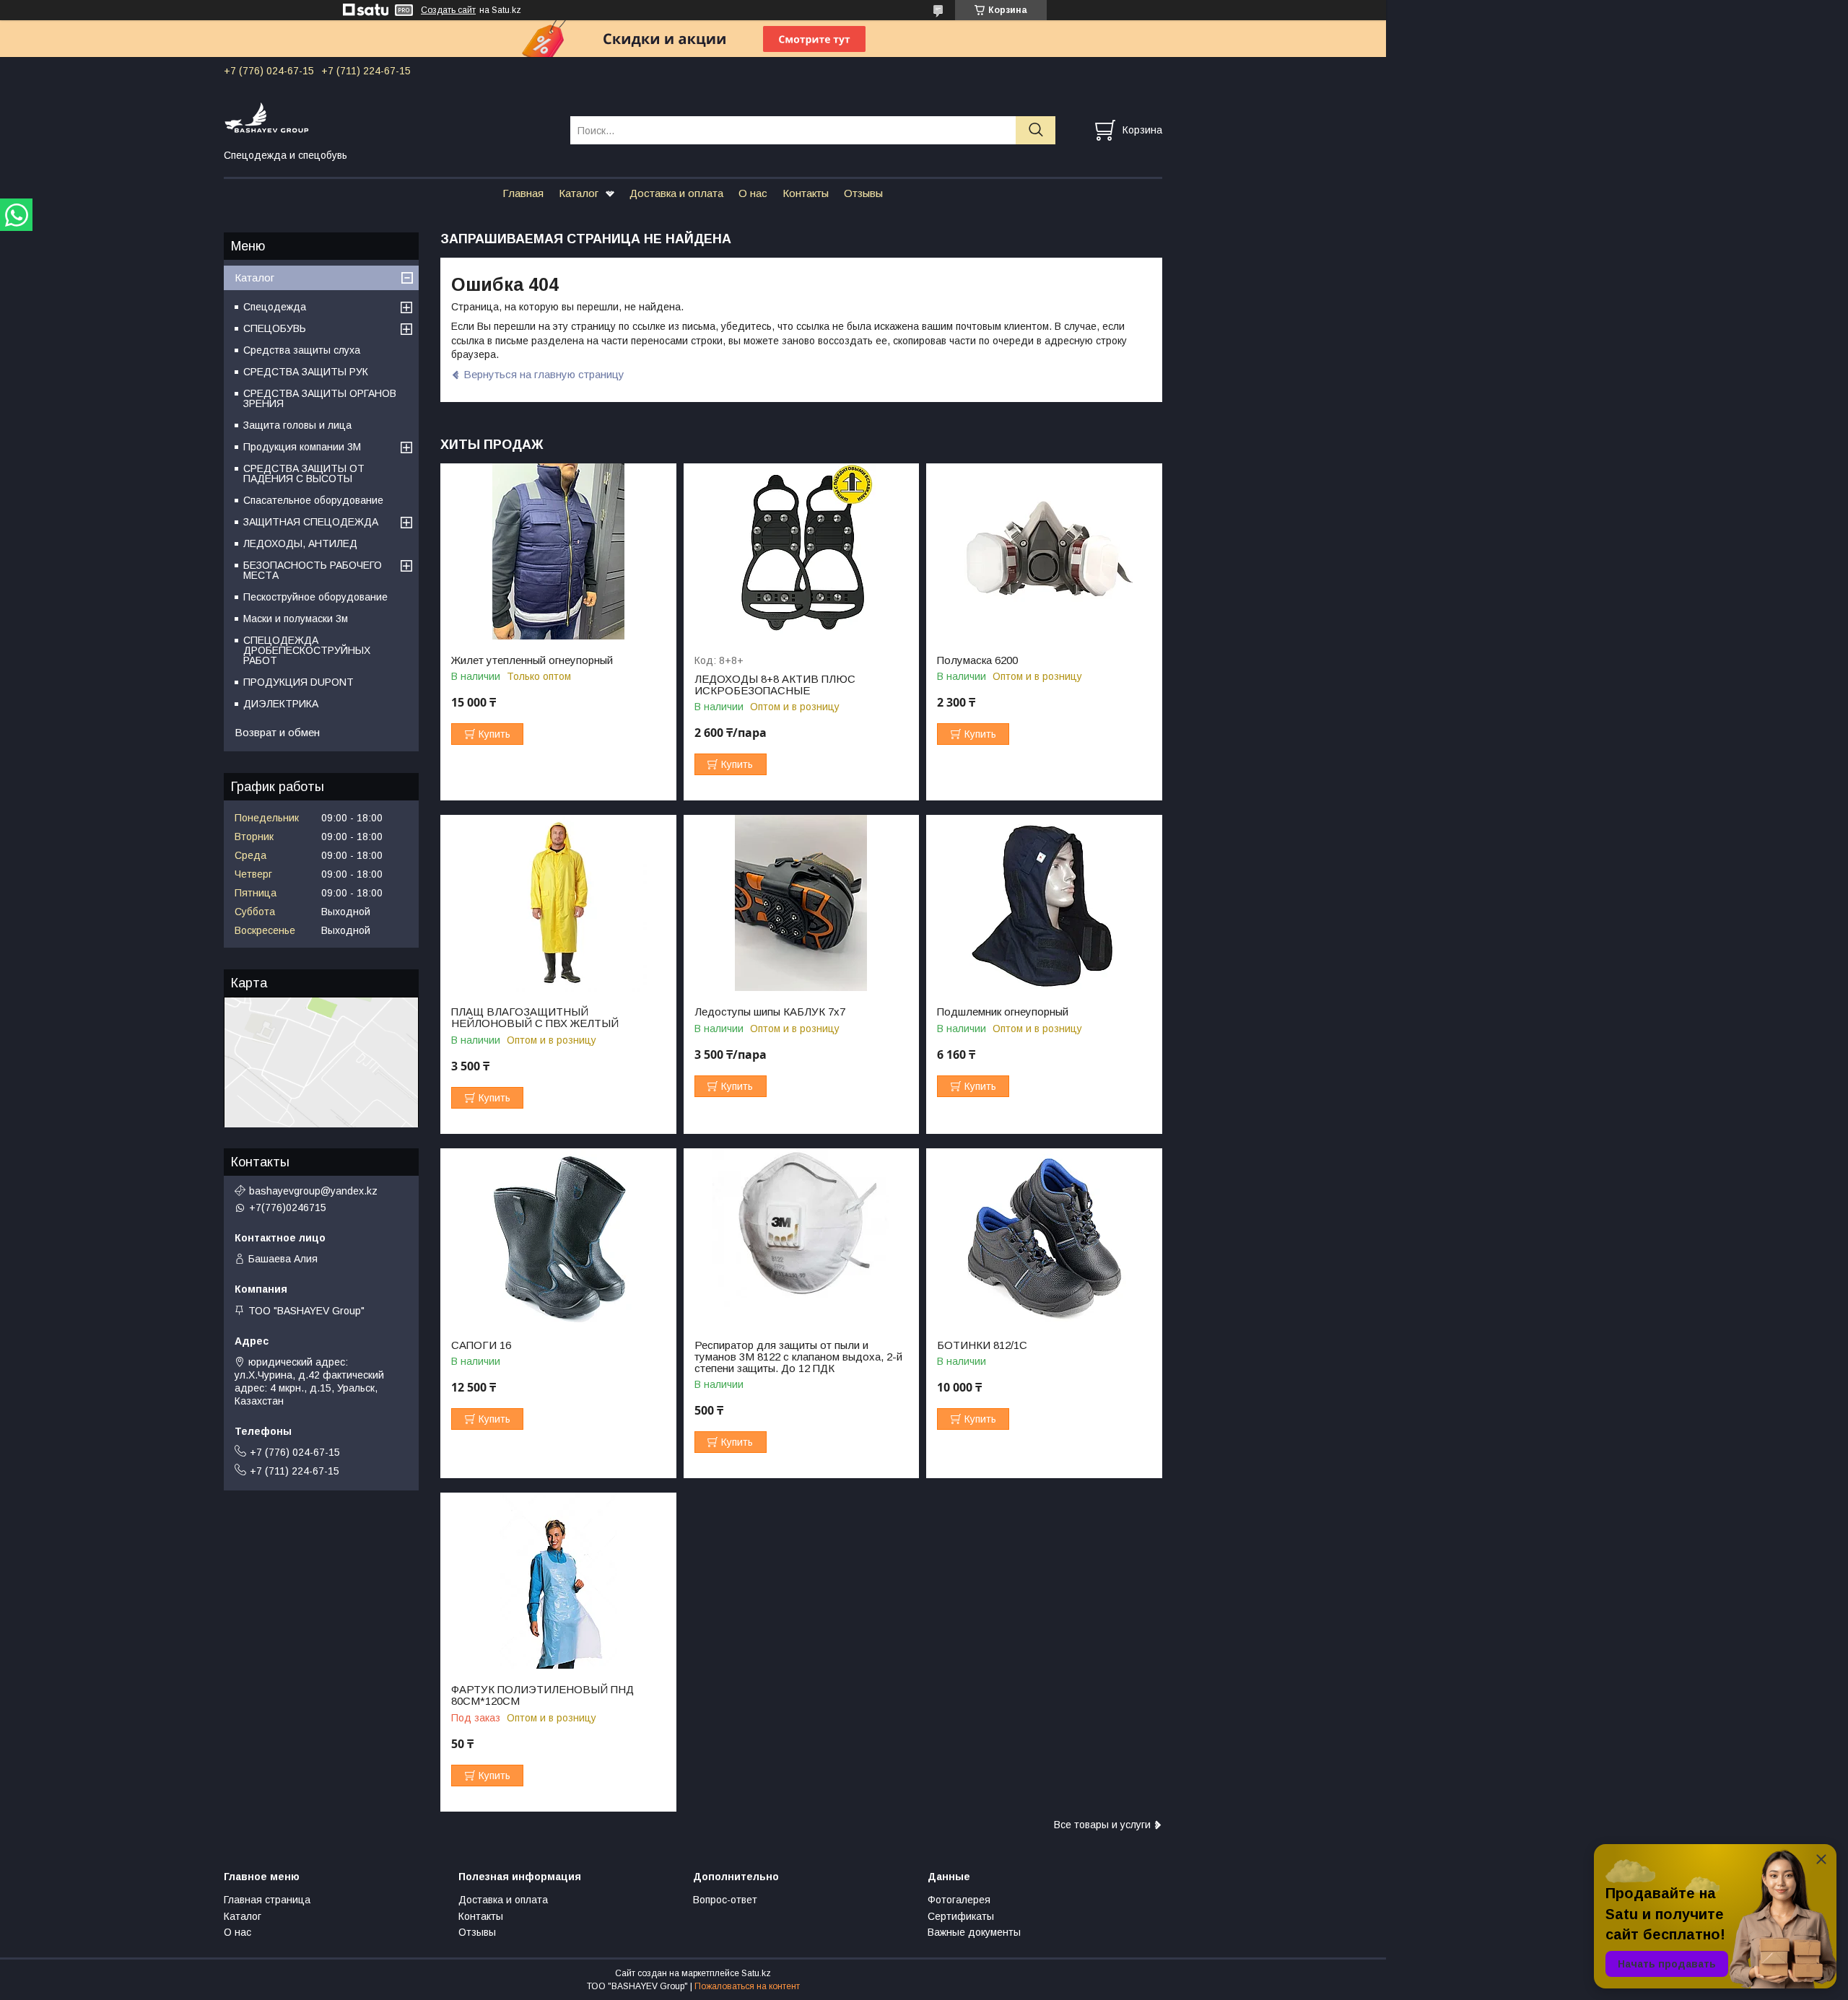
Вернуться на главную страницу (544, 374)
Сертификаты (961, 1916)
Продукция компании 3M (302, 447)
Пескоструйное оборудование (315, 597)
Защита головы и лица (297, 425)
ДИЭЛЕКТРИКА (281, 704)
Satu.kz (756, 1973)
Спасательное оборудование (313, 500)
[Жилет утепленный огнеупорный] (558, 552)
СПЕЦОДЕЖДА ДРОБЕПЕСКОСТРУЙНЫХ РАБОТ (307, 650)
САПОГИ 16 (481, 1345)
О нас (753, 193)
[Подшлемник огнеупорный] (1044, 903)
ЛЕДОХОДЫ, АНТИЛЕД (300, 543)
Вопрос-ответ (725, 1900)
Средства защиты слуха (302, 350)
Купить (494, 734)
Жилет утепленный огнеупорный (532, 660)
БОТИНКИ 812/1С (982, 1345)
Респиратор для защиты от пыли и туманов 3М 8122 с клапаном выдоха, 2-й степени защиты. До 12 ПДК (798, 1357)
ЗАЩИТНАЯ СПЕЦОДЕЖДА (311, 522)
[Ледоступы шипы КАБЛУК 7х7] (802, 903)
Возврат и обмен (277, 732)
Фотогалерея (959, 1900)
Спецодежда (275, 307)
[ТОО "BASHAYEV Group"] (388, 117)
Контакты (806, 193)
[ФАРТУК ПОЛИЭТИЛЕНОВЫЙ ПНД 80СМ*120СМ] (558, 1581)
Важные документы (974, 1932)
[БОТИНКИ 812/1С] (1044, 1237)
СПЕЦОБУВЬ (275, 328)
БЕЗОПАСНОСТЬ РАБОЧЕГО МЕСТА (313, 570)
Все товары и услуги (1102, 1825)
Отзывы (863, 193)
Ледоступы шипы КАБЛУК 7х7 (770, 1012)
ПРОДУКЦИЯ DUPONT (298, 682)
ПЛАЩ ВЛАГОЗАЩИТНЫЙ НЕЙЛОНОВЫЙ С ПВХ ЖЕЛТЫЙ (535, 1018)
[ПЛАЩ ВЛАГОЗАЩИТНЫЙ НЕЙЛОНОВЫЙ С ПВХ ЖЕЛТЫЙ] (558, 903)
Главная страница (267, 1900)
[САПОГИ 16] (558, 1237)
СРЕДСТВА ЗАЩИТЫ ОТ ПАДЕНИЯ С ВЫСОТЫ (304, 473)
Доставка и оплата (676, 193)
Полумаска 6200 (977, 660)
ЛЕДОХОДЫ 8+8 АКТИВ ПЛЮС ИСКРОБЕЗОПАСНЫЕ (775, 685)
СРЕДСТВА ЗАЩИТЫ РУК (306, 372)
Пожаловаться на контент (747, 1986)
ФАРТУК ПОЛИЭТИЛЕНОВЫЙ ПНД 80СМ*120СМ (542, 1695)
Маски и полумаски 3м (296, 619)
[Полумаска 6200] (1044, 552)
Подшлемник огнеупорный (1003, 1012)
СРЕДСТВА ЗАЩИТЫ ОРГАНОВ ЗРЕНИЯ (320, 398)
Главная (523, 193)
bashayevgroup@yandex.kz (313, 1191)
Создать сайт (448, 10)
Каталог (579, 193)
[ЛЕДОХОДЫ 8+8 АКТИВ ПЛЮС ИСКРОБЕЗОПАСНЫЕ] (802, 552)
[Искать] (1036, 130)
